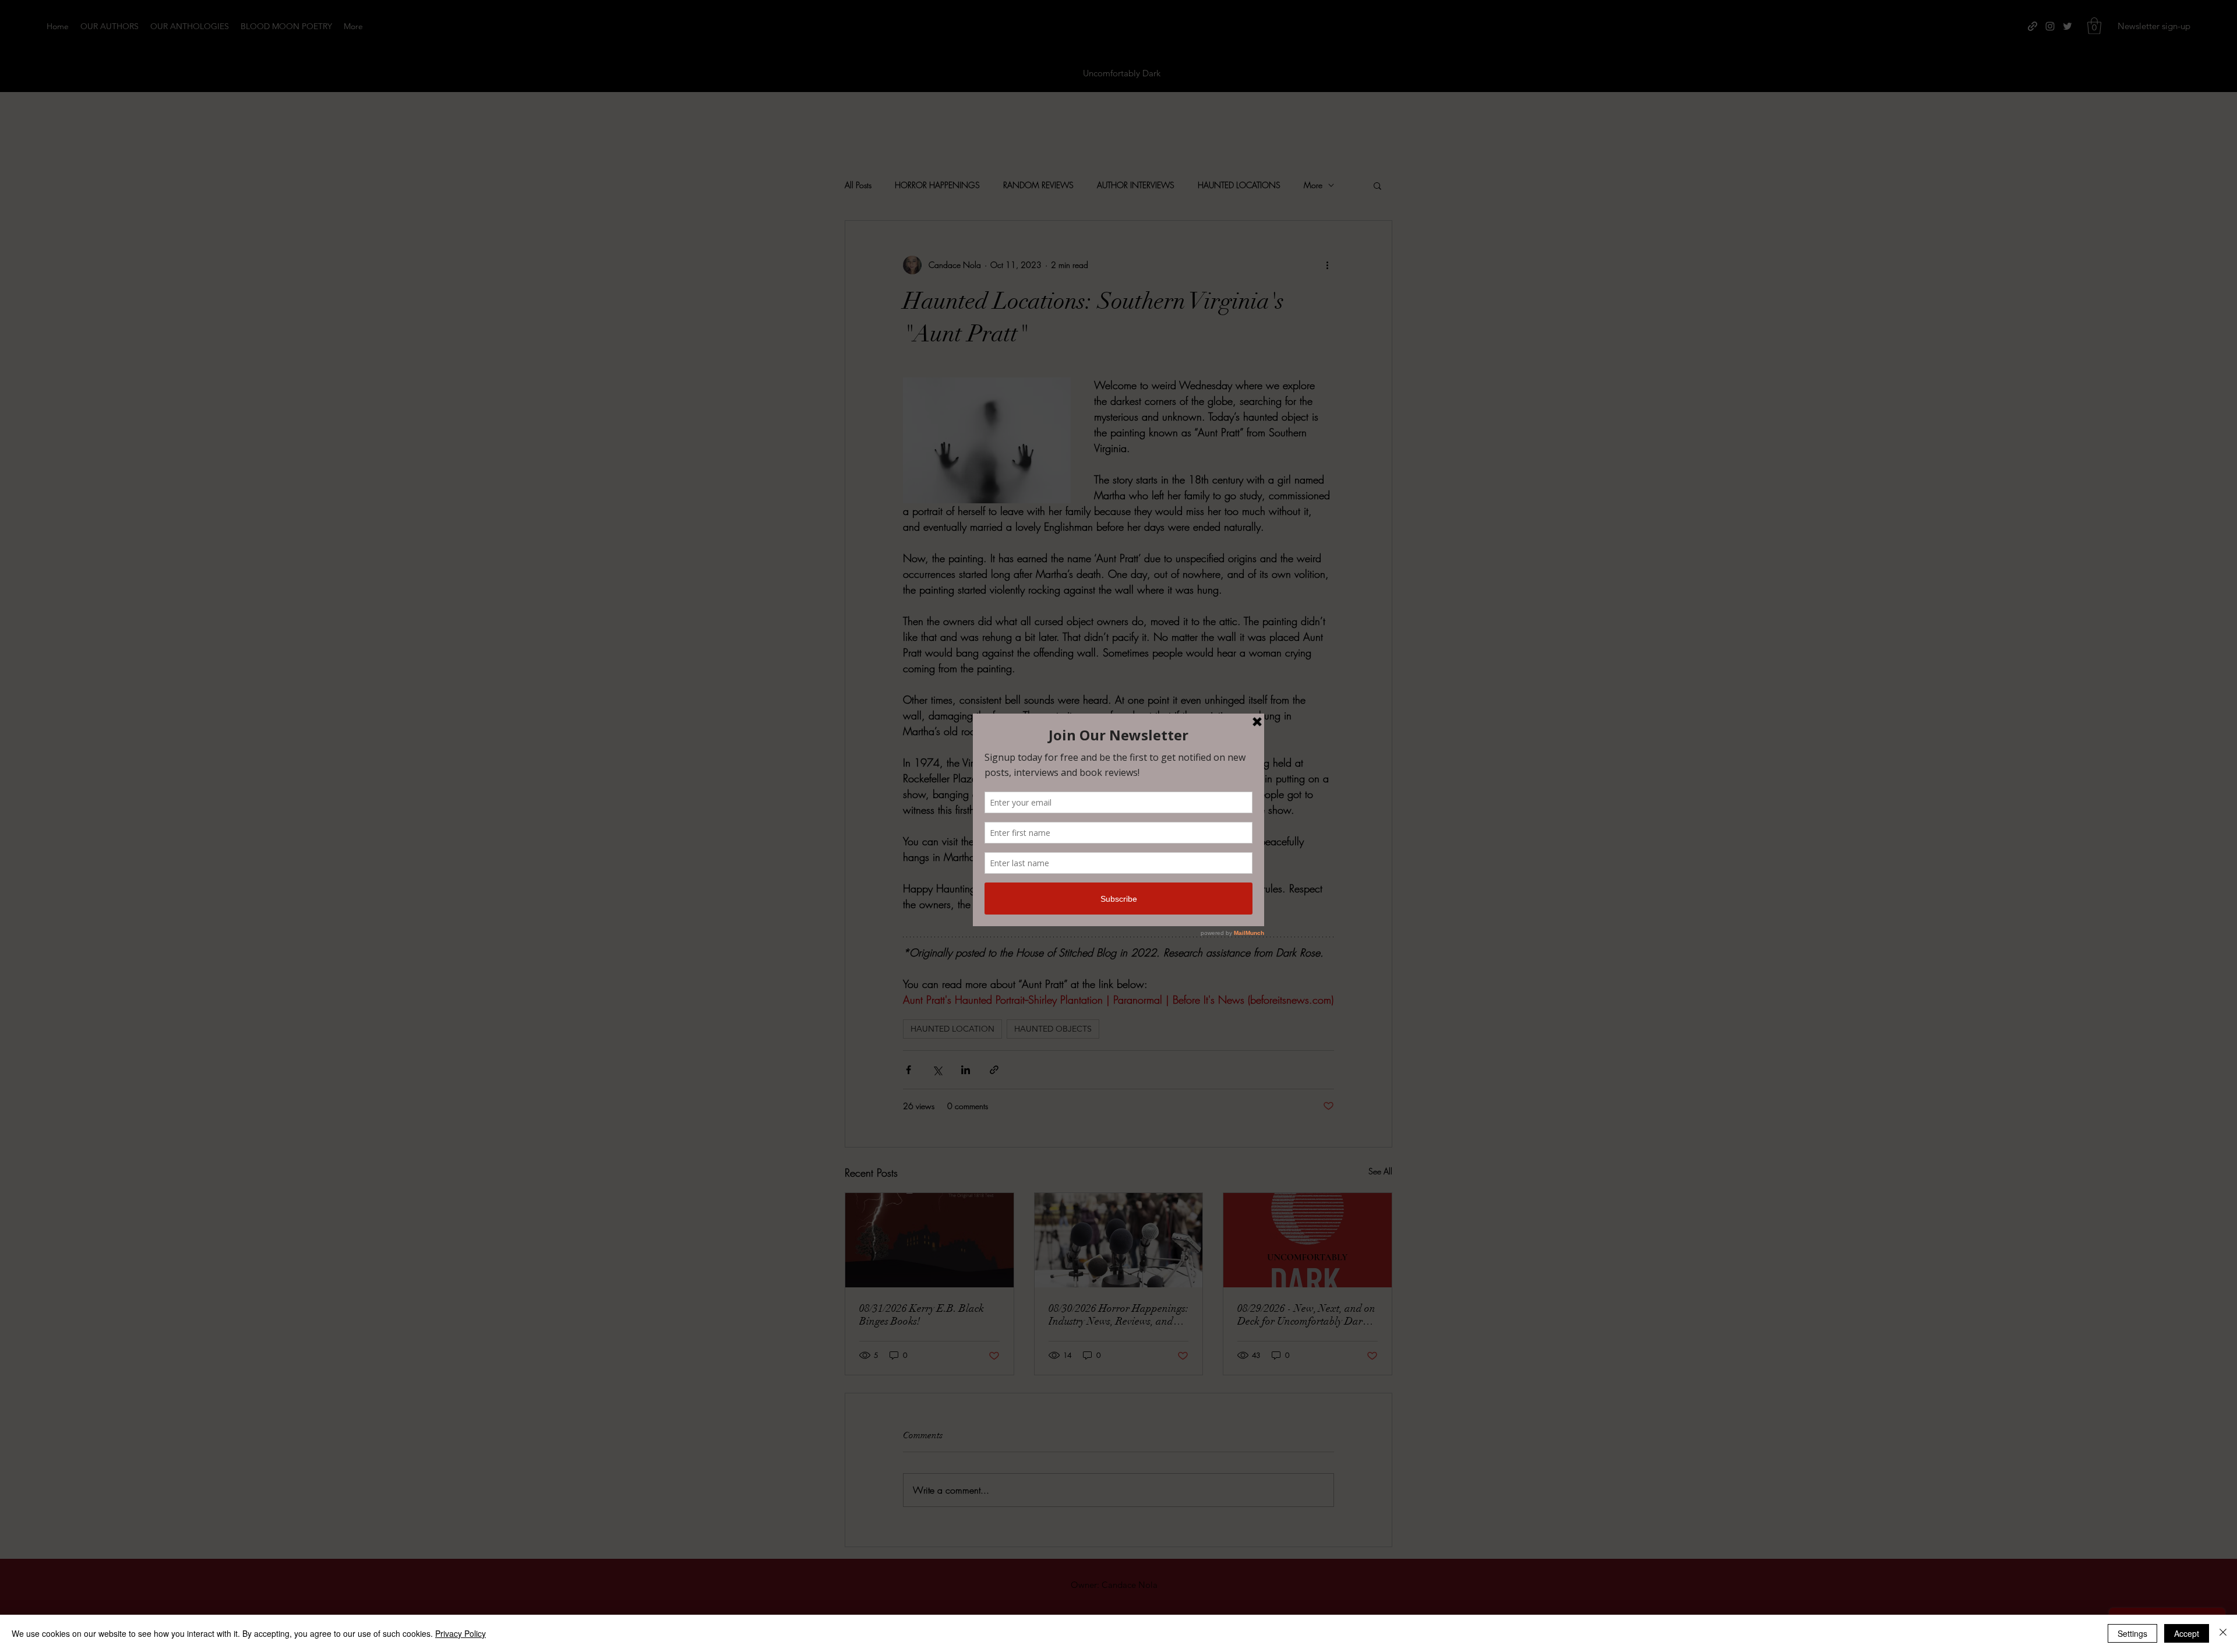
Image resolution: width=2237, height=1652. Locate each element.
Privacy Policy (461, 1633)
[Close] (2223, 1633)
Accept (2187, 1633)
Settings (2132, 1633)
